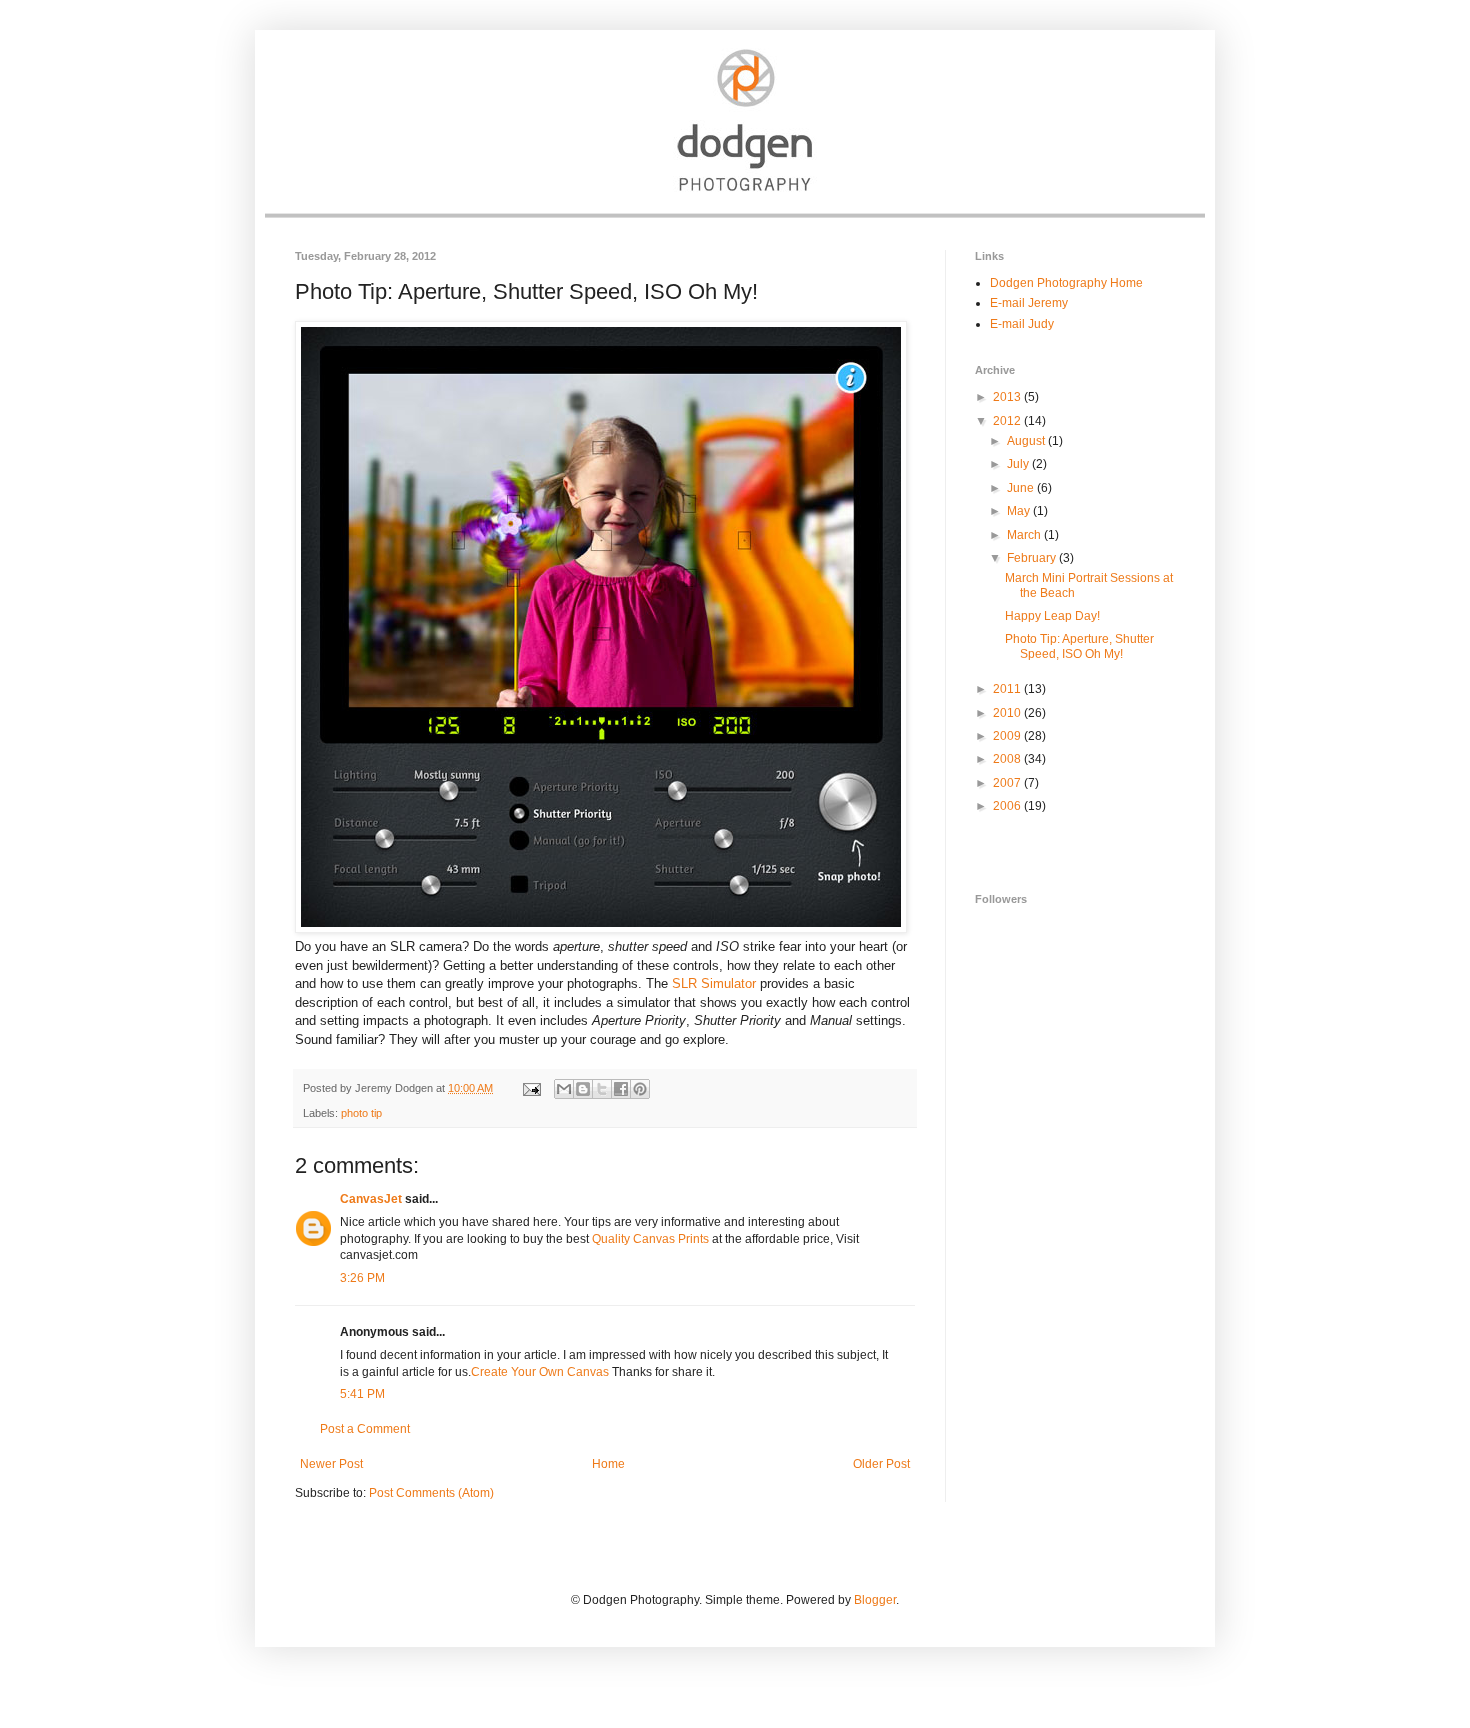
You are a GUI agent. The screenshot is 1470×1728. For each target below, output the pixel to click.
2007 (1008, 783)
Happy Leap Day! (1052, 616)
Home (608, 1464)
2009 (1008, 736)
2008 (1008, 759)
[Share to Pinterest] (640, 1089)
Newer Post (331, 1464)
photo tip (361, 1113)
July (1019, 464)
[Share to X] (602, 1089)
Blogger (875, 1600)
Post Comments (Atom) (431, 1493)
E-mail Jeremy (1029, 303)
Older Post (881, 1464)
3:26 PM (362, 1278)
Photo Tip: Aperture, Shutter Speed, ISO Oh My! (1079, 646)
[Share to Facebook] (621, 1089)
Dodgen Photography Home (1066, 283)
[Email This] (564, 1089)
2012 (1008, 421)
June (1022, 488)
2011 (1008, 689)
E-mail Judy (1022, 324)
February (1033, 558)
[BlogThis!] (583, 1089)
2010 (1008, 713)
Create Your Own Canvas (540, 1372)
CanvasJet (371, 1199)
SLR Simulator (714, 983)
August (1027, 441)
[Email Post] (531, 1088)
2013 (1008, 397)
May (1020, 511)
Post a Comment (365, 1429)
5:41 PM (362, 1394)
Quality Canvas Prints (650, 1239)
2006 (1008, 806)
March (1025, 535)
